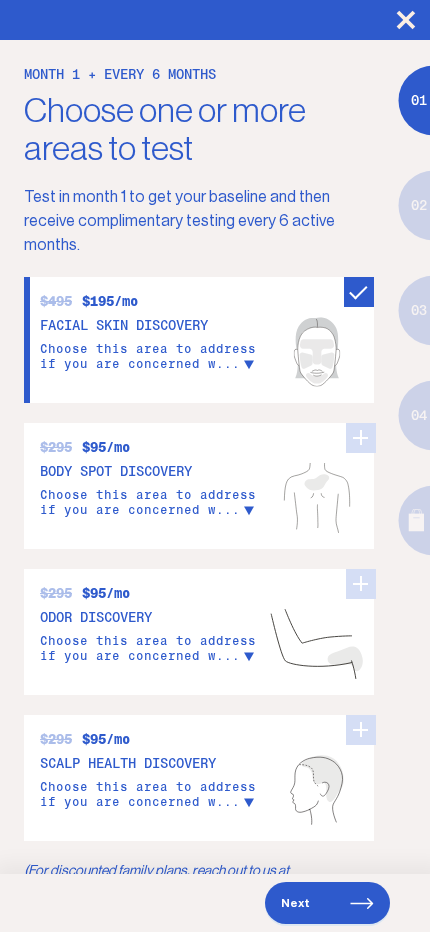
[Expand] (249, 363)
